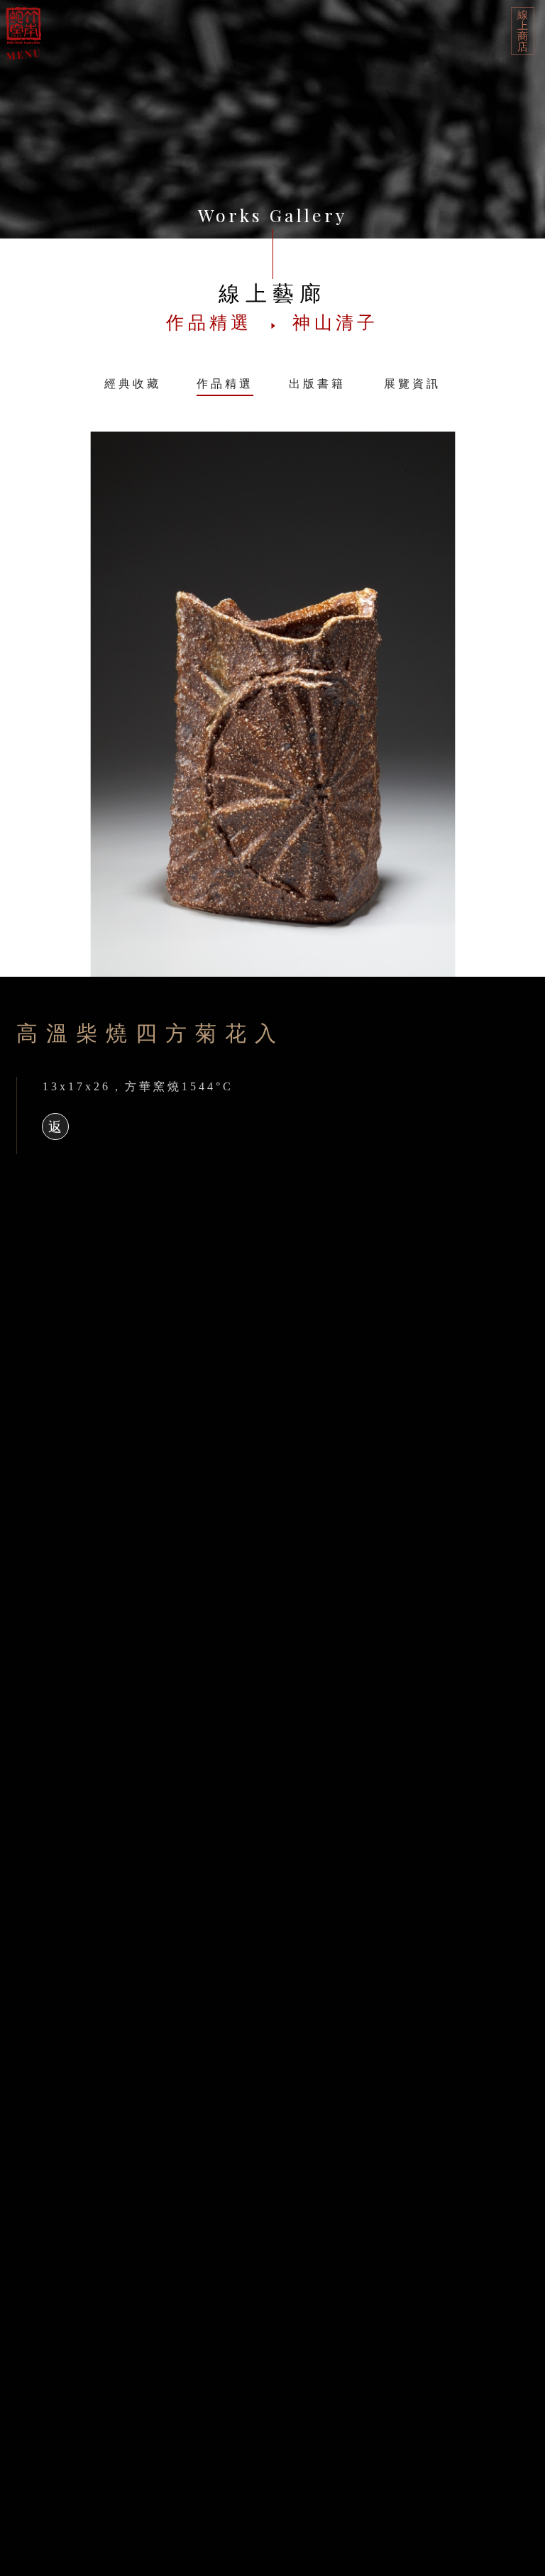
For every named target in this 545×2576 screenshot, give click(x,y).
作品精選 (225, 384)
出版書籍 (317, 384)
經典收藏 (133, 384)
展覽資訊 (412, 384)
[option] (272, 704)
